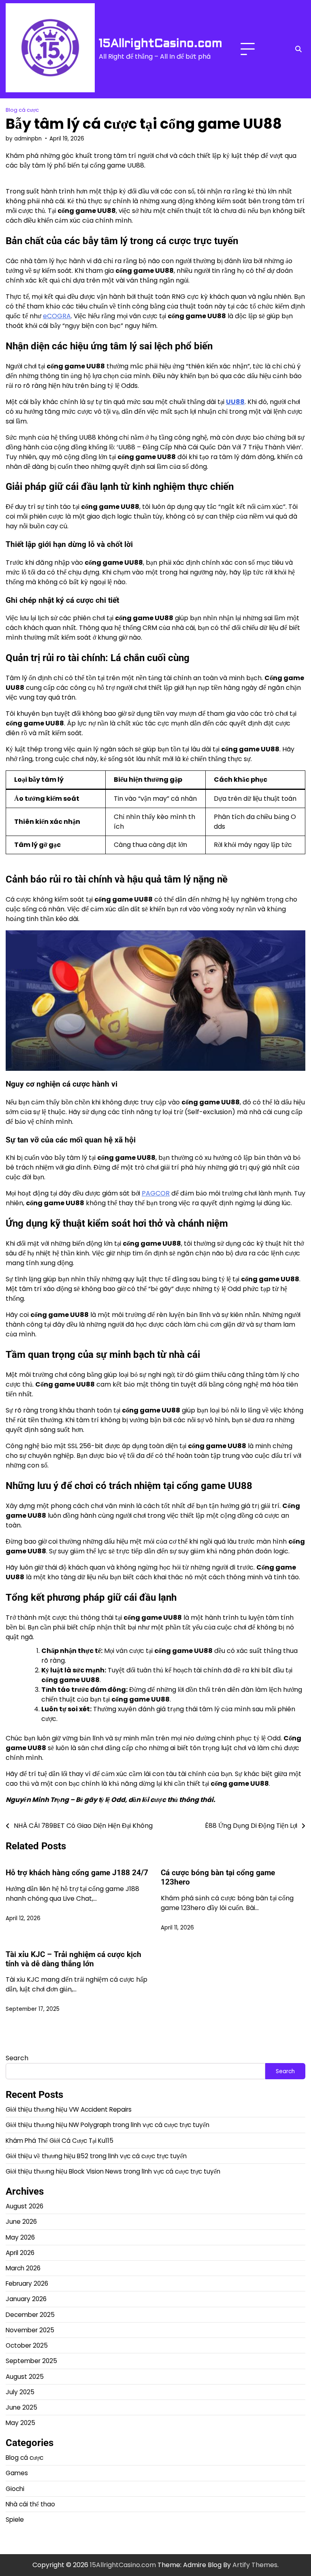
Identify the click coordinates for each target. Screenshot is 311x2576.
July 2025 (20, 2392)
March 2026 (23, 2268)
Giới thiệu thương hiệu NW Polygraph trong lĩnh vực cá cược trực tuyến (108, 2125)
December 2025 (30, 2315)
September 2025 (31, 2361)
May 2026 (20, 2237)
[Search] (298, 49)
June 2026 (21, 2222)
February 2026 (27, 2284)
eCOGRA (57, 316)
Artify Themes (255, 2565)
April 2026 (20, 2253)
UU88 (235, 402)
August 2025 (25, 2377)
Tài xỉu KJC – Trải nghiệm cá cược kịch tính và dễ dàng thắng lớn (73, 1959)
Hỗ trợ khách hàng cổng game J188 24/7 (77, 1873)
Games (17, 2473)
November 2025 (30, 2330)
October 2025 (27, 2345)
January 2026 (26, 2299)
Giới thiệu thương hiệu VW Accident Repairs (69, 2109)
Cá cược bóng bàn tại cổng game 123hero (218, 1877)
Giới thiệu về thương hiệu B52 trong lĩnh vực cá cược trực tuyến (96, 2156)
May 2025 (20, 2423)
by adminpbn (24, 139)
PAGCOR (156, 1193)
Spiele (15, 2520)
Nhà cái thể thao (30, 2504)
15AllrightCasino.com (161, 43)
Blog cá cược (22, 110)
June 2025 (21, 2407)
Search (17, 2058)
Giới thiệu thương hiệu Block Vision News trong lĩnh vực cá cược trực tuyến (113, 2171)
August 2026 (24, 2206)
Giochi (15, 2489)
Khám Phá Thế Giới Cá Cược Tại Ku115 (60, 2141)
